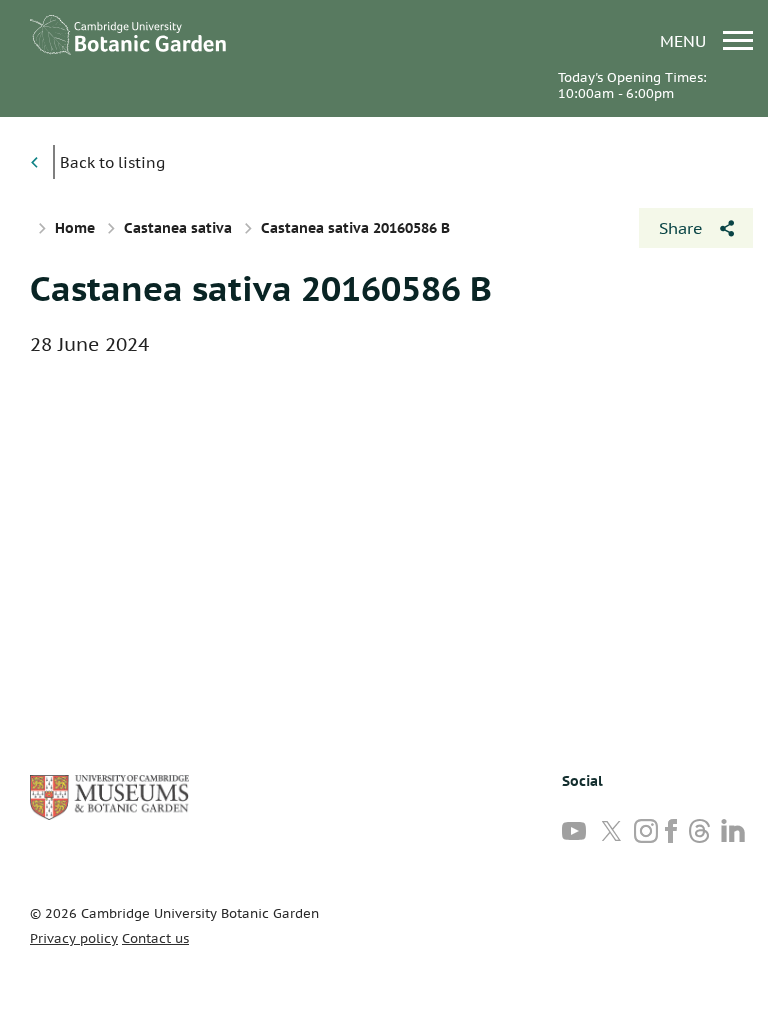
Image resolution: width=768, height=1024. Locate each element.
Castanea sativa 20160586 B (261, 288)
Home (75, 228)
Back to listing (112, 162)
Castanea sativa (178, 228)
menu (685, 40)
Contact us (155, 938)
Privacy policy (74, 938)
